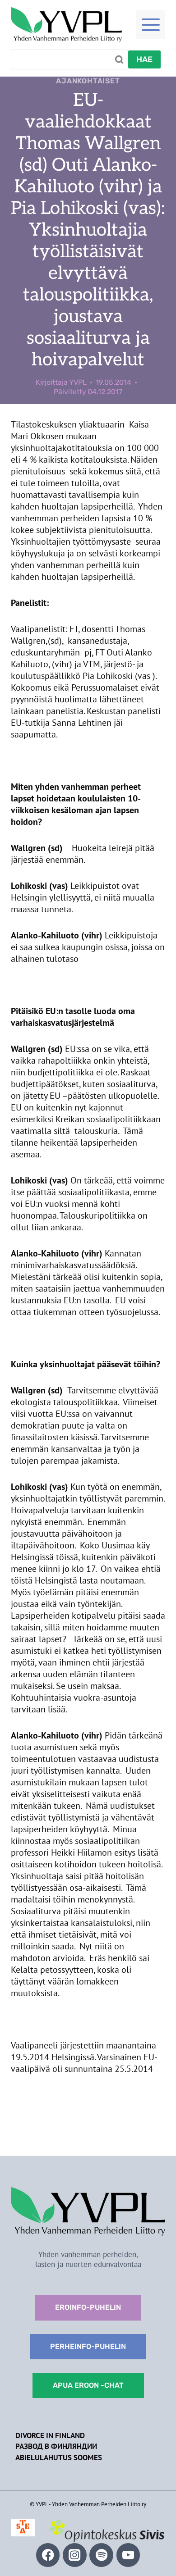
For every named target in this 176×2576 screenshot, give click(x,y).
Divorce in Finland (50, 2435)
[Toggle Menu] (151, 25)
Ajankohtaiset (88, 81)
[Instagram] (75, 2555)
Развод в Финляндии (56, 2446)
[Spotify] (101, 2555)
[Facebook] (48, 2555)
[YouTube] (128, 2555)
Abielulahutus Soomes (59, 2458)
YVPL (78, 382)
